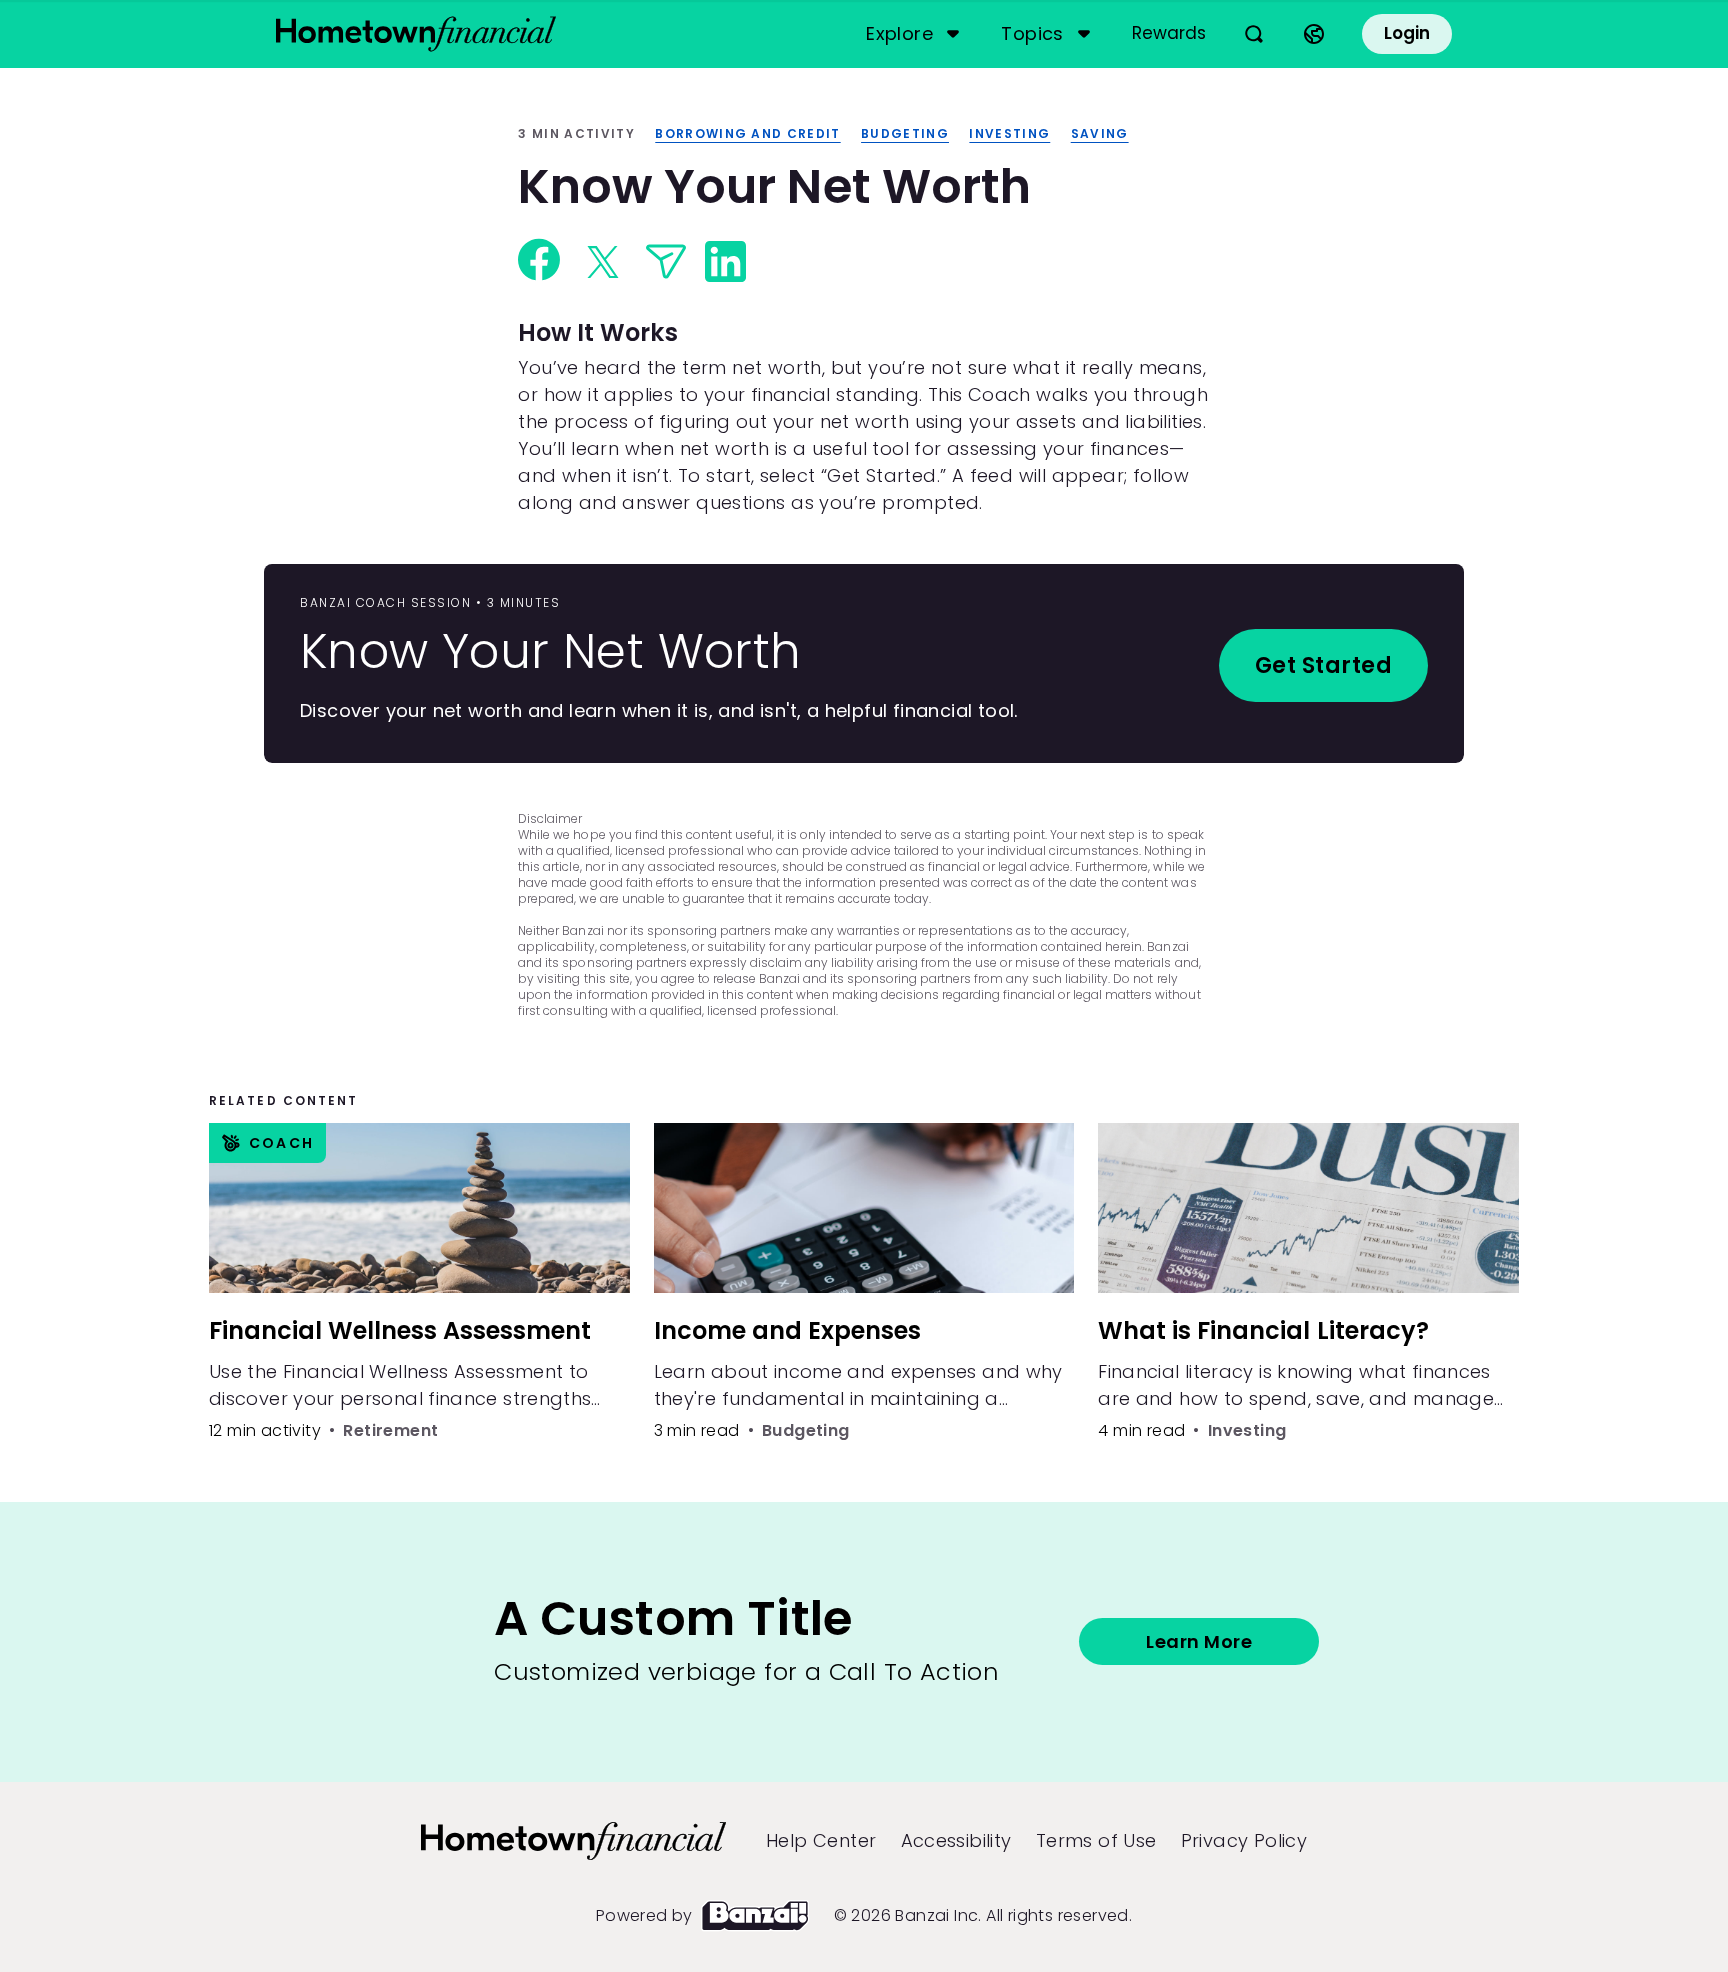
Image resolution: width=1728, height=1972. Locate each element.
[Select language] (1314, 34)
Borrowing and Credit (747, 133)
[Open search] (1254, 34)
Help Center (821, 1841)
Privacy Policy (1244, 1841)
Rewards (1169, 33)
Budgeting (905, 133)
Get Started (1324, 665)
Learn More (1199, 1641)
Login (1407, 33)
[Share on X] (603, 262)
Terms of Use (1096, 1841)
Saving (1100, 133)
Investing (1009, 133)
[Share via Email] (666, 261)
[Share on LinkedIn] (725, 261)
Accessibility (956, 1841)
